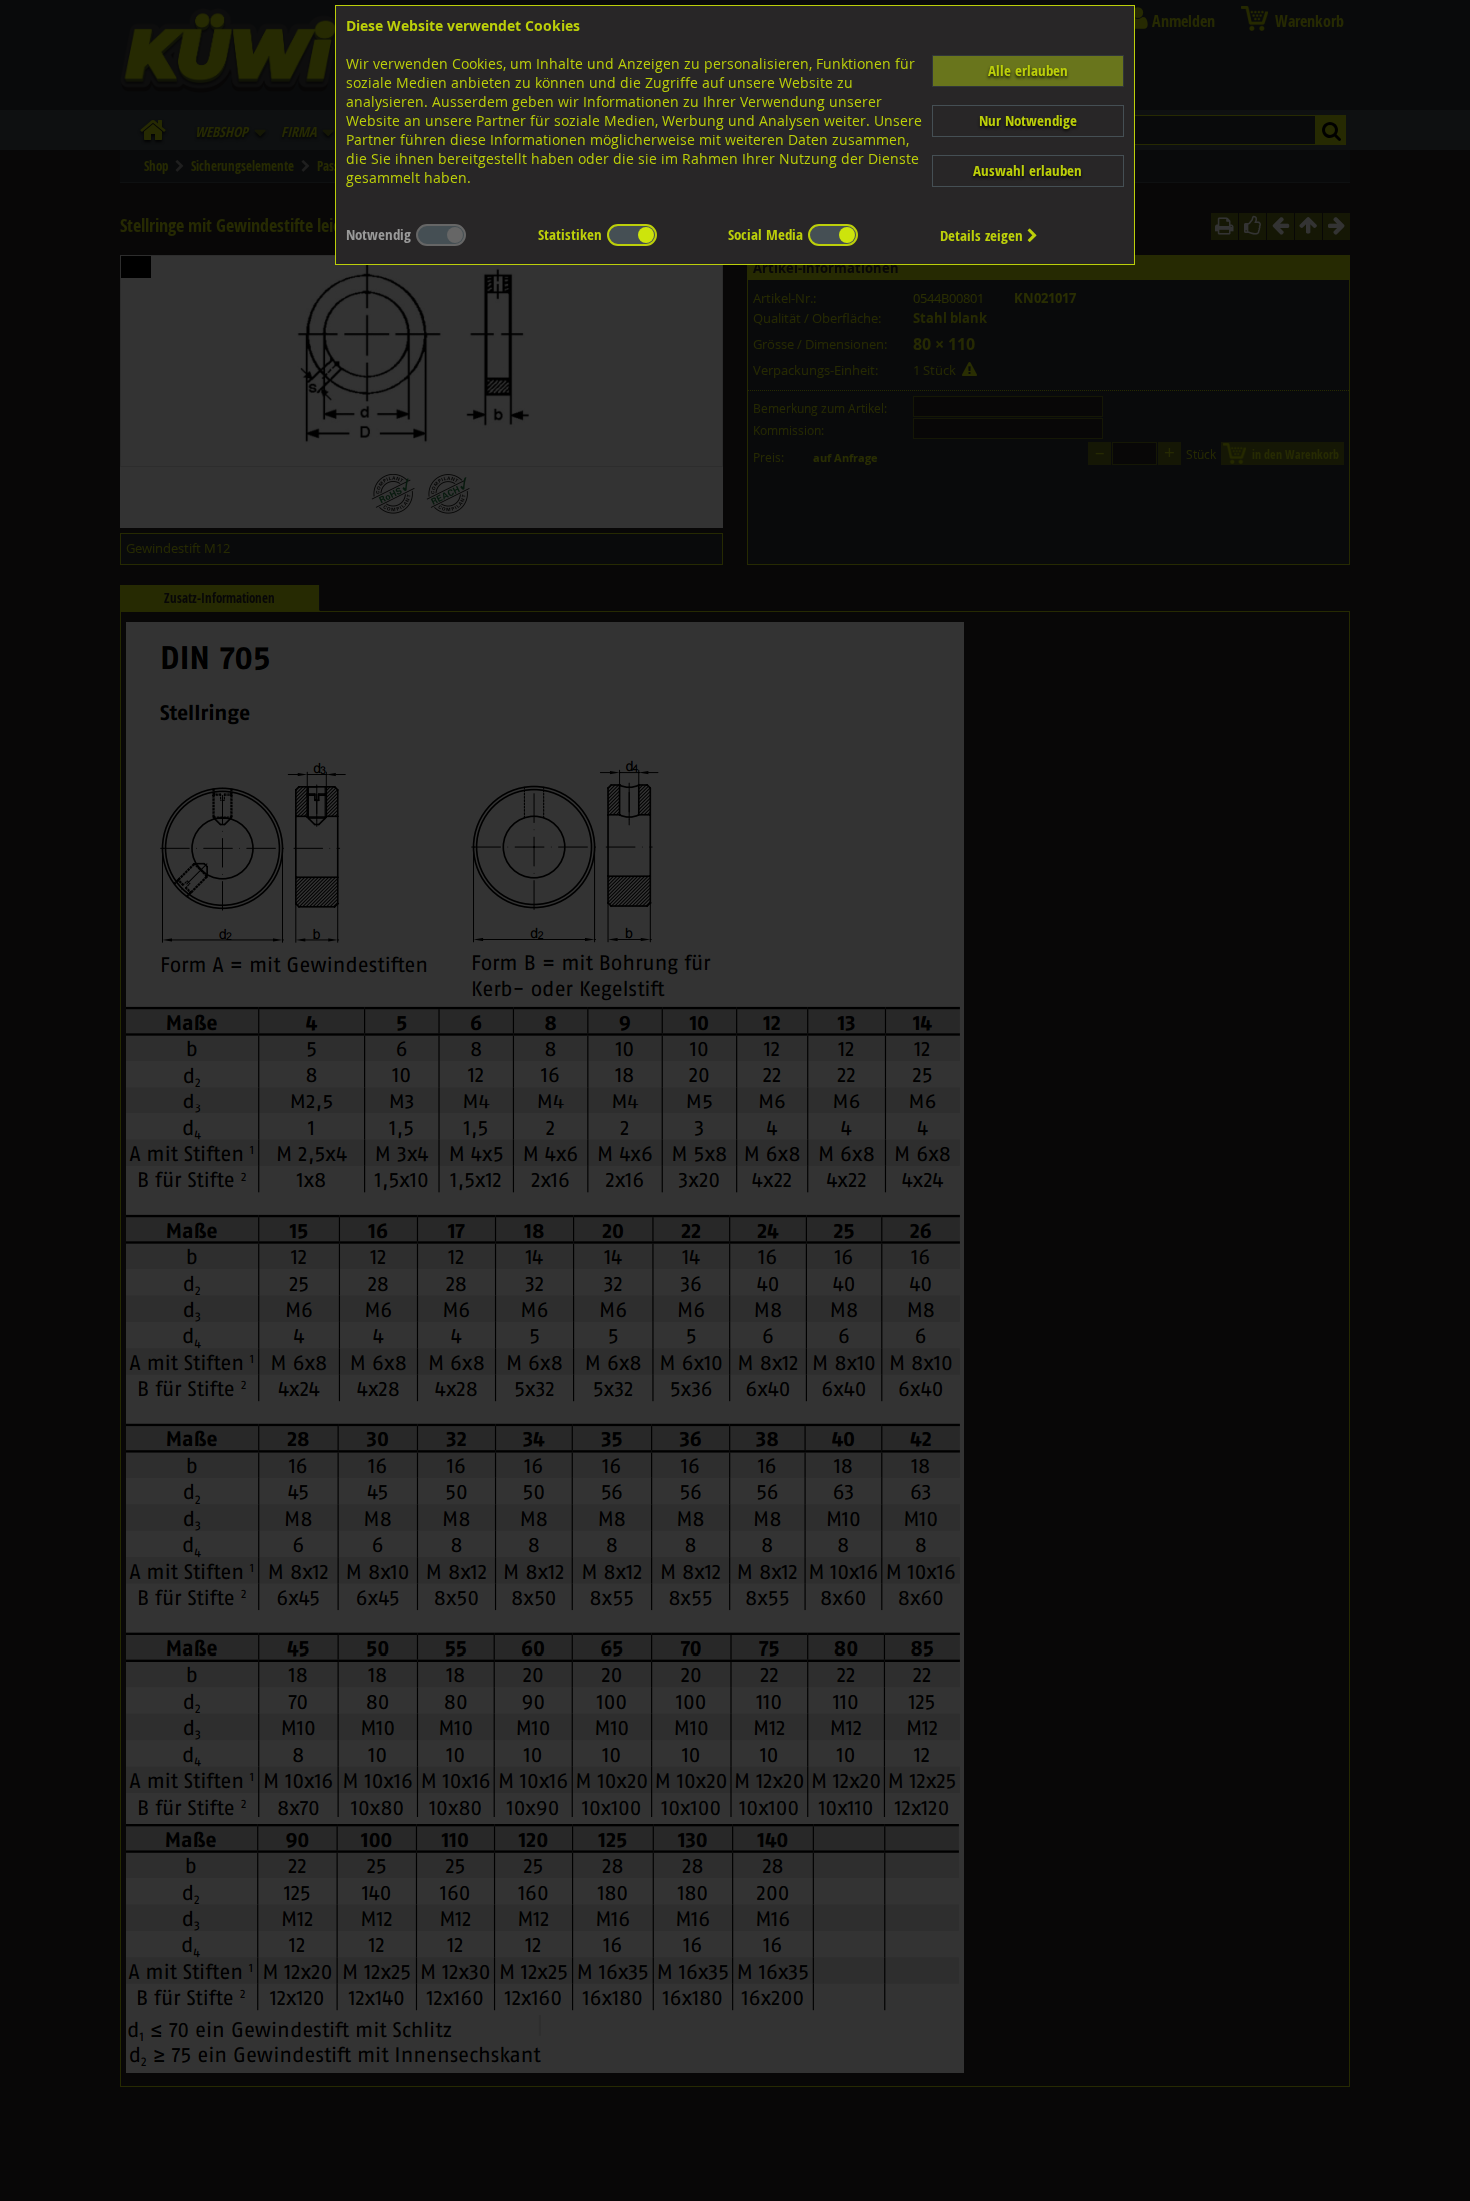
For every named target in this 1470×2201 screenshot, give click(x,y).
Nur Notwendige (1028, 120)
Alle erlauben (1028, 70)
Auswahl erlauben (1027, 170)
